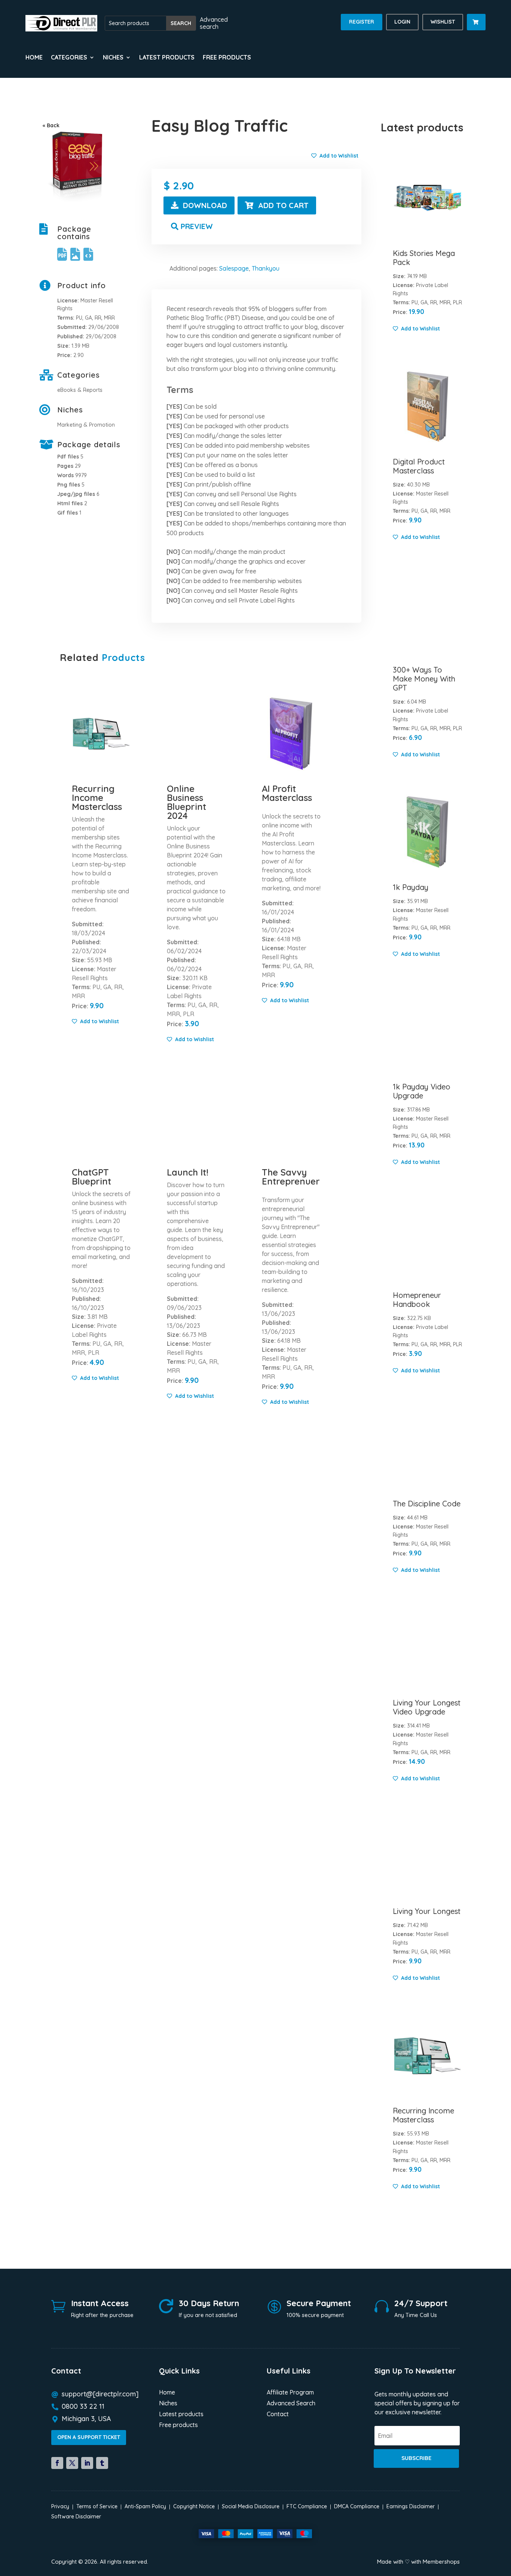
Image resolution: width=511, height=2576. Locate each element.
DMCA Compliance (357, 2506)
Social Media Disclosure (251, 2506)
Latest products (167, 58)
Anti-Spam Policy (145, 2506)
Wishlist (443, 22)
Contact (278, 2415)
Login (402, 22)
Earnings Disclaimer (411, 2506)
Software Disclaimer (76, 2516)
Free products (227, 58)
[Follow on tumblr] (102, 2463)
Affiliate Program (290, 2393)
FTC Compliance (307, 2506)
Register (362, 22)
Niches (168, 2404)
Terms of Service (97, 2506)
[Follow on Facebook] (57, 2463)
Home (34, 58)
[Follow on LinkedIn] (87, 2463)
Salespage (234, 268)
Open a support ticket (89, 2437)
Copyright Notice (194, 2506)
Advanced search (214, 23)
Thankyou (266, 268)
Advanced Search (291, 2404)
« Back (51, 125)
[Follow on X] (72, 2463)
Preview (197, 226)
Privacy (60, 2506)
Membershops (441, 2562)
